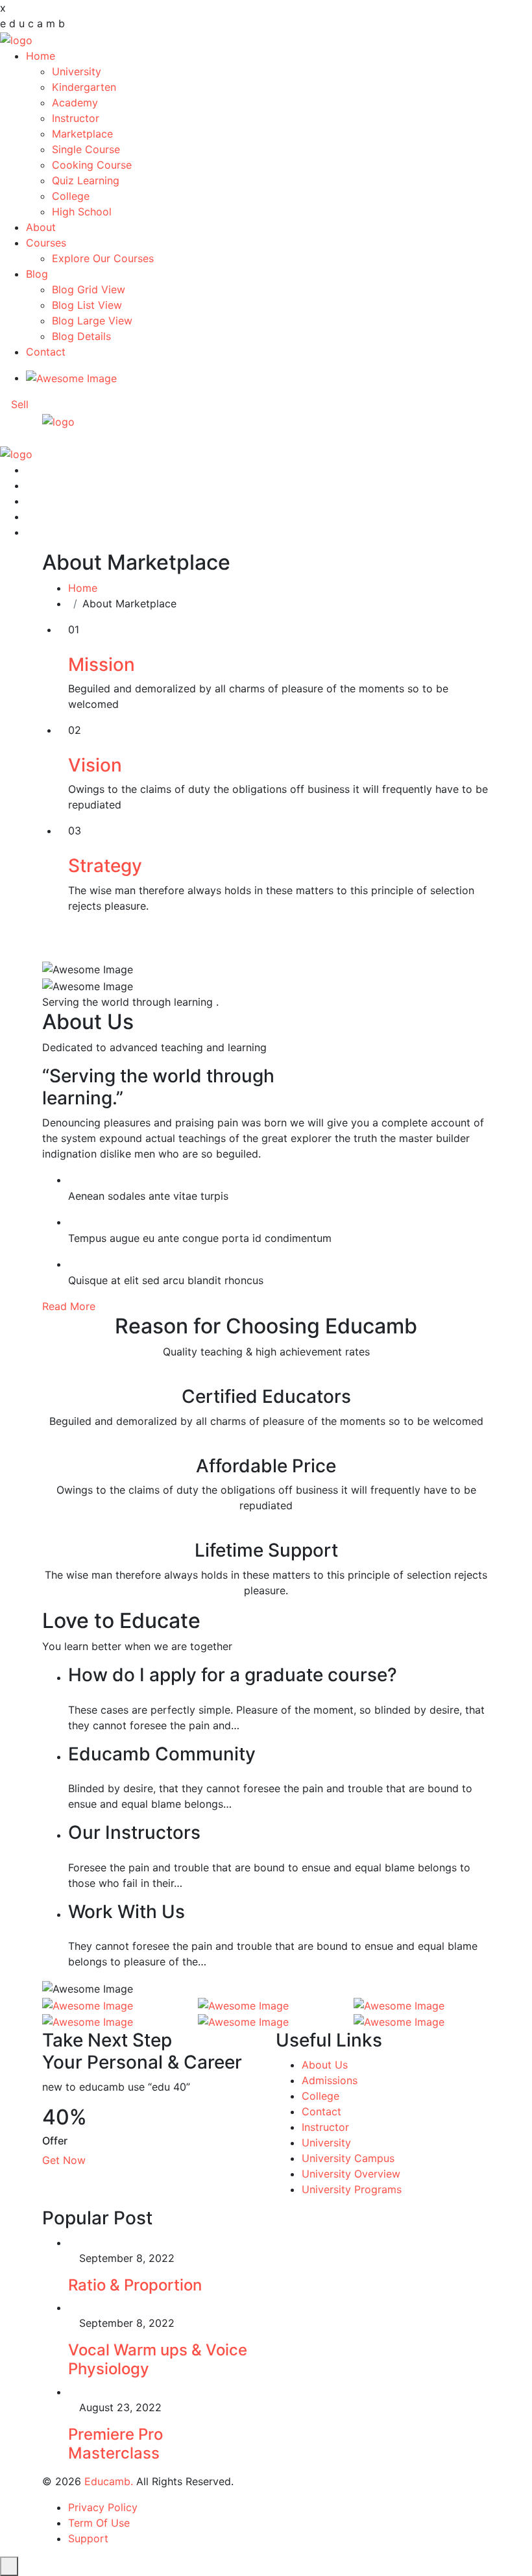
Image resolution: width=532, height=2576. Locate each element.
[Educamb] (16, 39)
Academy (75, 103)
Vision (95, 765)
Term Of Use (99, 2523)
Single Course (86, 149)
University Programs (352, 2189)
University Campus (348, 2158)
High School (82, 212)
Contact (46, 352)
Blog (37, 274)
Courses (46, 243)
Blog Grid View (89, 289)
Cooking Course (92, 165)
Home (41, 56)
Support (88, 2538)
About (41, 227)
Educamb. (109, 2481)
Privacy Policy (103, 2507)
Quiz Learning (86, 180)
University (77, 71)
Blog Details (81, 336)
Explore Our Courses (103, 258)
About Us (325, 2065)
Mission (102, 664)
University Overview (351, 2174)
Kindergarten (84, 87)
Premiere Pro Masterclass (115, 2444)
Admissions (330, 2080)
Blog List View (87, 305)
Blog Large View (92, 321)
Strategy (105, 866)
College (71, 196)
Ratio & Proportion (135, 2285)
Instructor (76, 118)
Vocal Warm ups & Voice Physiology (158, 2359)
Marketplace (82, 134)
